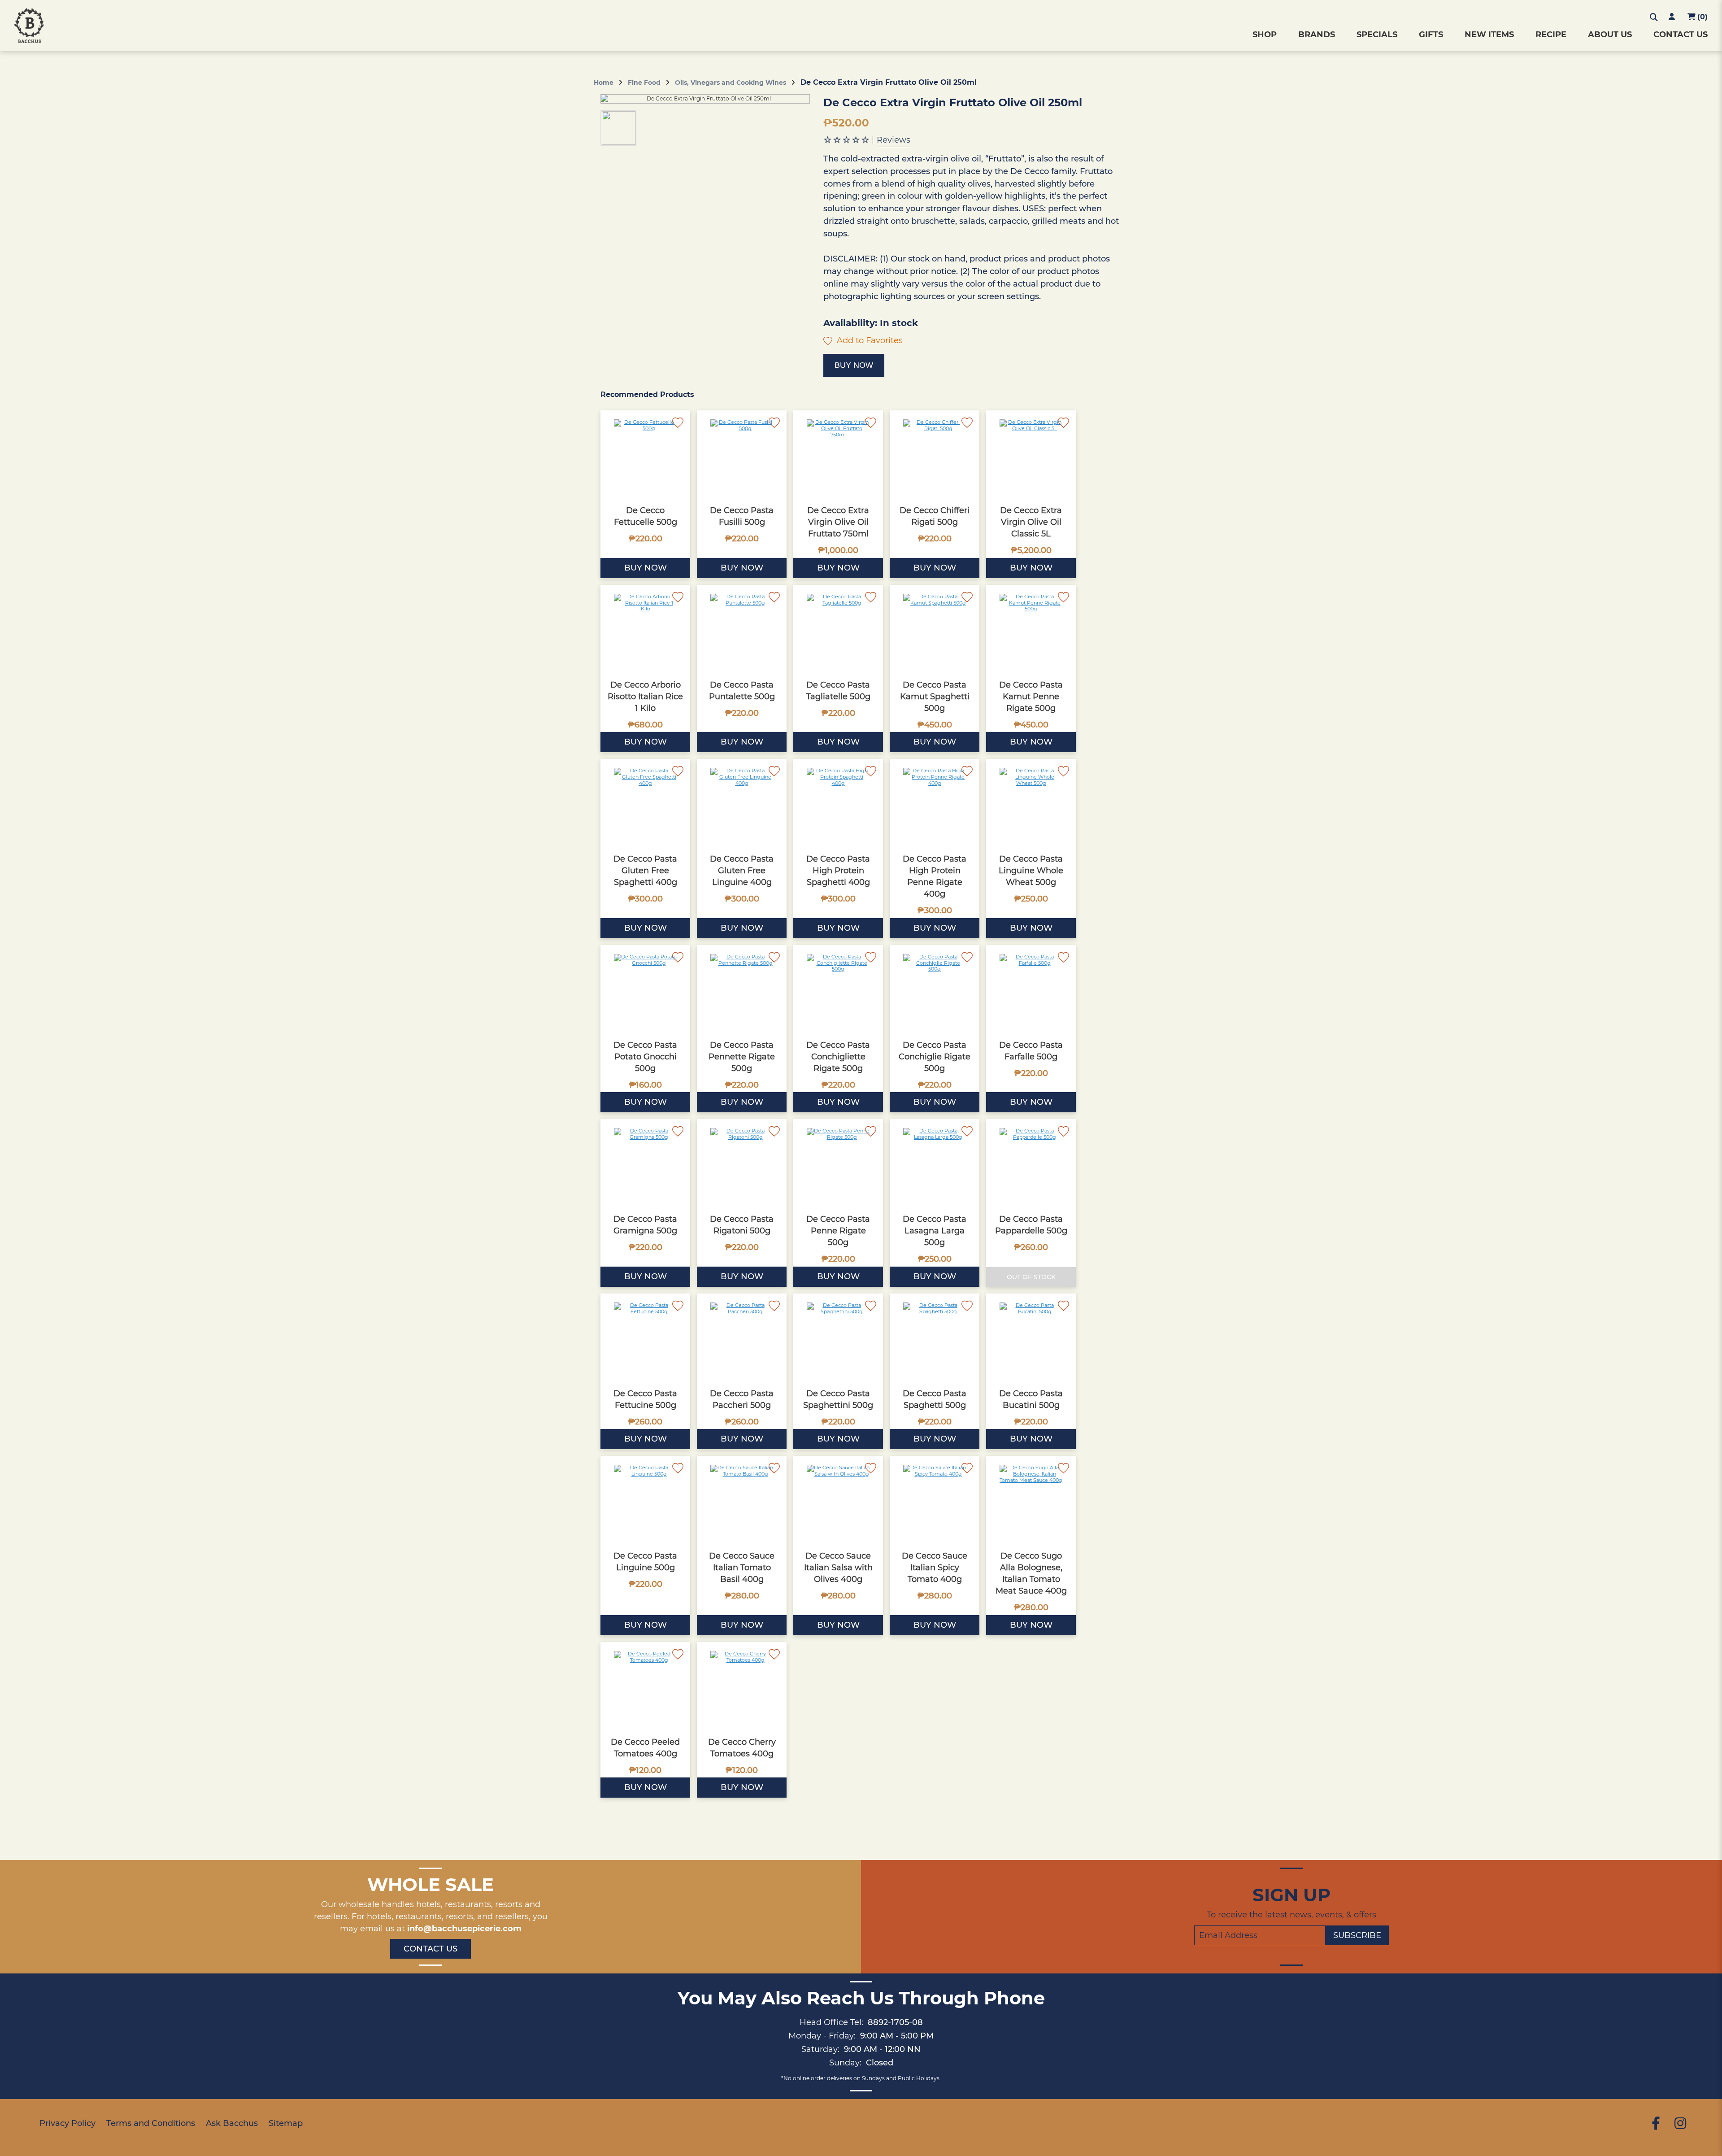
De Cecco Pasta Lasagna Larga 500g (935, 1231)
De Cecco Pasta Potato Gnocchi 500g (645, 1057)
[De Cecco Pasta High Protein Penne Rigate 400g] (935, 804)
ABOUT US (1610, 35)
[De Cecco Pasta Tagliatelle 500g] (838, 630)
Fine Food (644, 83)
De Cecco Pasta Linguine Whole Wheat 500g (1031, 871)
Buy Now (854, 365)
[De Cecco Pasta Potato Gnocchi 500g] (645, 990)
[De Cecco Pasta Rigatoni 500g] (742, 1164)
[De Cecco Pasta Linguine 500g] (645, 1501)
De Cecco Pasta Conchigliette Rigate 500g (838, 1057)
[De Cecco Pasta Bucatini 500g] (1031, 1338)
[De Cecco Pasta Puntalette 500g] (742, 630)
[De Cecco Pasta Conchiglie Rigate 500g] (935, 990)
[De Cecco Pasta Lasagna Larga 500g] (935, 1164)
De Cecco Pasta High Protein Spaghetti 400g (838, 871)
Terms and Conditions (151, 2123)
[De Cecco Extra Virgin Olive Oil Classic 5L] (1031, 455)
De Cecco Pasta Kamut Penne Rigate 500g (1031, 697)
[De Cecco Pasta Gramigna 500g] (645, 1164)
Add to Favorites (869, 340)
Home (604, 83)
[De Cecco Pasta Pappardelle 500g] (1031, 1164)
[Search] (1654, 17)
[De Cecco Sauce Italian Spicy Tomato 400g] (935, 1501)
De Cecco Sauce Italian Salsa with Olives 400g (838, 1568)
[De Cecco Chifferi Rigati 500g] (935, 455)
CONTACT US (1681, 35)
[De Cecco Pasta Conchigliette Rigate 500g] (838, 990)
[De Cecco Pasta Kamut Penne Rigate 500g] (1031, 630)
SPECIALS (1377, 35)
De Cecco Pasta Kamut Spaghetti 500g (935, 697)
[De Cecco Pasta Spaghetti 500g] (935, 1338)
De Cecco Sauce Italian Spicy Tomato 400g (935, 1568)
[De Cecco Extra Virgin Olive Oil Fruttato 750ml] (838, 455)
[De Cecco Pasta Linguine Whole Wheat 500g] (1031, 804)
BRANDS (1317, 35)
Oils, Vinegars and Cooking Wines (731, 83)
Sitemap (286, 2123)
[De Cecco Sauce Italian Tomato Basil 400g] (742, 1501)
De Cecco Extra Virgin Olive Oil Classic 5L (1031, 522)
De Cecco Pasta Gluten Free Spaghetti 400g (645, 871)
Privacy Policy (67, 2123)
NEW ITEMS (1489, 35)
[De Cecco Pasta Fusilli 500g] (742, 455)
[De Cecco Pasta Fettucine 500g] (645, 1338)
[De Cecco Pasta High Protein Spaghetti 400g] (838, 804)
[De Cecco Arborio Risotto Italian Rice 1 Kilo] (645, 630)
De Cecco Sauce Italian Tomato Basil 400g (742, 1568)
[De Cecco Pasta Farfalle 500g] (1031, 990)
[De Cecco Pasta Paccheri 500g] (742, 1338)
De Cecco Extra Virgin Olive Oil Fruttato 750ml (838, 522)
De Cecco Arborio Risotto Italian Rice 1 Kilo (645, 697)
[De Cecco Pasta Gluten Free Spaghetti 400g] (645, 804)
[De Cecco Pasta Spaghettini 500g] (838, 1338)
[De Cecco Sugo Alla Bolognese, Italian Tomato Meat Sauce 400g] (1031, 1501)
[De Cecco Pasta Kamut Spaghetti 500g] (935, 630)
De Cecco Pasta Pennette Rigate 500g (742, 1057)
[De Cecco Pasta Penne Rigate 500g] (838, 1164)
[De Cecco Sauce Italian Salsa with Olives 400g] (838, 1501)
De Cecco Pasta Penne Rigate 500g (838, 1231)
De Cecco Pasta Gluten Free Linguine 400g (742, 871)
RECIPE (1551, 35)
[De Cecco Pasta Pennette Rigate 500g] (742, 990)
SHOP (1265, 35)
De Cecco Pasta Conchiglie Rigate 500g (935, 1057)
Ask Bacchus (232, 2123)
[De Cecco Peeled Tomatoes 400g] (645, 1687)
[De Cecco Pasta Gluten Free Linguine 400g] (742, 804)
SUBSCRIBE (1357, 1935)
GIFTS (1431, 35)
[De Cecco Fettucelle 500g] (645, 455)
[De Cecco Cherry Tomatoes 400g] (742, 1687)
